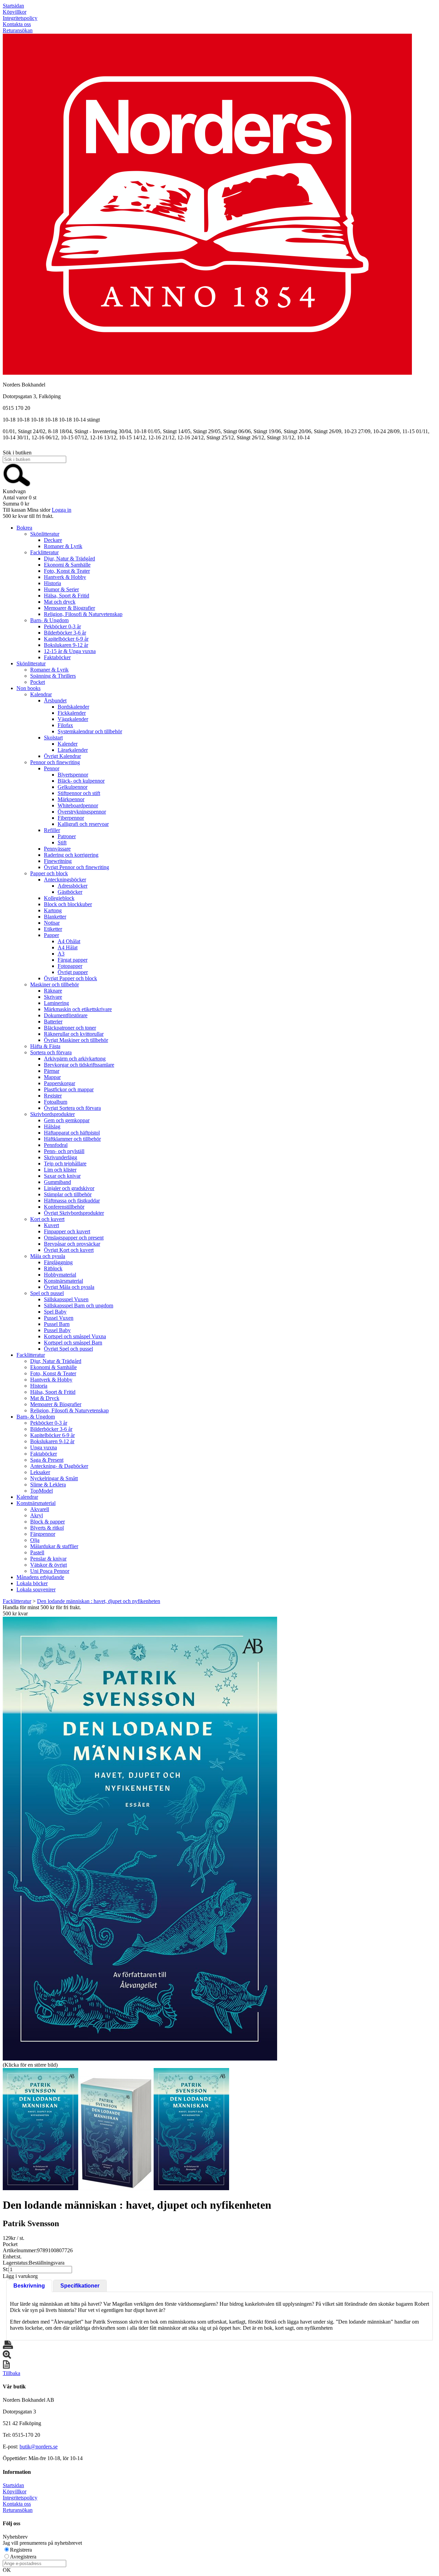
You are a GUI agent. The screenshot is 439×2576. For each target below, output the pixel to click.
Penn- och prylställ (64, 1151)
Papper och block (49, 873)
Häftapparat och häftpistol (72, 1133)
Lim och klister (60, 1170)
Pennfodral (56, 1145)
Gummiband (57, 1182)
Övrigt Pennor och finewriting (76, 867)
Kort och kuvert (47, 1219)
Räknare (53, 991)
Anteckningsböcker (65, 880)
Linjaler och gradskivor (69, 1188)
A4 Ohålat (69, 941)
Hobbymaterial (60, 1275)
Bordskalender (73, 707)
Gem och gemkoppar (67, 1120)
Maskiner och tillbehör (55, 984)
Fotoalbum (56, 1102)
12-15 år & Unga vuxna (70, 651)
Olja (35, 1540)
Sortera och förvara (51, 1052)
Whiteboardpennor (78, 805)
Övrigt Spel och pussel (68, 1349)
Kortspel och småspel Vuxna (75, 1336)
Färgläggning (58, 1262)
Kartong (53, 910)
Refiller (52, 830)
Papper (51, 935)
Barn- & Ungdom (49, 620)
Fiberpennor (71, 818)
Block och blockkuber (68, 904)
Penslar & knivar (48, 1559)
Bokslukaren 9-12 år (66, 645)
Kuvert (51, 1225)
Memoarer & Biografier (69, 608)
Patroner (67, 836)
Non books (28, 688)
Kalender (68, 744)
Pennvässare (57, 849)
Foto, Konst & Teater (67, 571)
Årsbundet (55, 701)
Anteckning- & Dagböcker (59, 1466)
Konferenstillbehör (64, 1207)
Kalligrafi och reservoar (83, 824)
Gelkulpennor (73, 787)
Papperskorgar (60, 1083)
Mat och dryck (60, 602)
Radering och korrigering (71, 855)
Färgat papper (73, 960)
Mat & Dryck (45, 1398)
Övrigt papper (73, 972)
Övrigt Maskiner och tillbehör (76, 1040)
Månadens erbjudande (40, 1577)
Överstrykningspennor (82, 812)
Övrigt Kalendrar (62, 756)
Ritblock (53, 1268)
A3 (61, 954)
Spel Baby (55, 1312)
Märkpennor (71, 799)
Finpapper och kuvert (67, 1231)
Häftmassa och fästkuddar (72, 1201)
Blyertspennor (73, 775)
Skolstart (53, 738)
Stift (62, 842)
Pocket (38, 682)
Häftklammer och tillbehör (72, 1139)
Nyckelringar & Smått (54, 1478)
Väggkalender (73, 719)
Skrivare (53, 997)
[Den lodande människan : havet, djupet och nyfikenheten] (140, 1839)
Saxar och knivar (62, 1176)
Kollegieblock (59, 898)
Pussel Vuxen (59, 1318)
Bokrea (24, 528)
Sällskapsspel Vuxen (66, 1299)
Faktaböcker (57, 657)
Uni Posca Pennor (50, 1571)
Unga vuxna (44, 1447)
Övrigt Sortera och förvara (72, 1108)
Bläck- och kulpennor (81, 781)
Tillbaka (11, 2373)
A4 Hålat (68, 947)
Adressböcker (73, 886)
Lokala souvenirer (36, 1589)
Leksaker (40, 1472)
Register (53, 1096)
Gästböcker (70, 892)
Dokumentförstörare (66, 1015)
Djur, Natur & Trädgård (69, 559)
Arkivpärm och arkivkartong (75, 1059)
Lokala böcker (32, 1583)
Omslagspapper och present (74, 1238)
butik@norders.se (39, 2447)
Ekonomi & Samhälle (67, 565)
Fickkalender (72, 713)
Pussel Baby (57, 1330)
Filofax (65, 725)
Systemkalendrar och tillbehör (90, 731)
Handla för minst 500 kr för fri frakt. (42, 1610)
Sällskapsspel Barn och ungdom (79, 1305)
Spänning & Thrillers (53, 676)
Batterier (53, 1022)
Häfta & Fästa (45, 1046)
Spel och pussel (47, 1293)
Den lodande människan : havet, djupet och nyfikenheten (99, 1601)
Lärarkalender (73, 750)
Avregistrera (23, 2557)
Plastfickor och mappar (69, 1089)
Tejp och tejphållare (65, 1164)
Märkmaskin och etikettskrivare (78, 1009)
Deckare (53, 540)
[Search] (17, 485)
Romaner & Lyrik (63, 546)
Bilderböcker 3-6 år (65, 633)
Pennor (52, 768)
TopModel (41, 1491)
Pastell (37, 1552)
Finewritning (58, 861)
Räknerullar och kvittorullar (74, 1034)
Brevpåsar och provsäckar (72, 1244)
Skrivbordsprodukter (52, 1114)
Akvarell (40, 1509)
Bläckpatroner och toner (70, 1028)
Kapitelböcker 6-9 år (66, 639)
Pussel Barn (57, 1324)
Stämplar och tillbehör (68, 1194)
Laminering (56, 1003)
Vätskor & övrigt (49, 1565)
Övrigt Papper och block (70, 978)
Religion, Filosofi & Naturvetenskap (83, 614)
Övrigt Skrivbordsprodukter (74, 1213)
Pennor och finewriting (55, 762)
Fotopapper (70, 966)
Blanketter (55, 917)
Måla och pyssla (48, 1256)
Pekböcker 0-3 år (62, 626)
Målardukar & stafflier (54, 1546)
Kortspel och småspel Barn (73, 1343)
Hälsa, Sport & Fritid (67, 596)
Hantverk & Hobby (65, 577)
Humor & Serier (61, 589)
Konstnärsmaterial (63, 1281)
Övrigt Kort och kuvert (69, 1250)
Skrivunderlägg (61, 1157)
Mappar (52, 1077)
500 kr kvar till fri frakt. (28, 516)
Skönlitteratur (45, 534)
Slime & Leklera (48, 1485)
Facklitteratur (44, 552)
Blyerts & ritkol (47, 1528)
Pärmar (52, 1071)
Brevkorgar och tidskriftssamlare (79, 1065)
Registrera (21, 2550)
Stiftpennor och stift (79, 793)
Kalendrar (41, 694)
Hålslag (52, 1126)
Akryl (37, 1515)
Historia (52, 583)
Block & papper (48, 1522)
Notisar (52, 923)
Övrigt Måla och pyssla (69, 1287)
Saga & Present (47, 1460)
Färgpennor (43, 1534)
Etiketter (53, 929)
